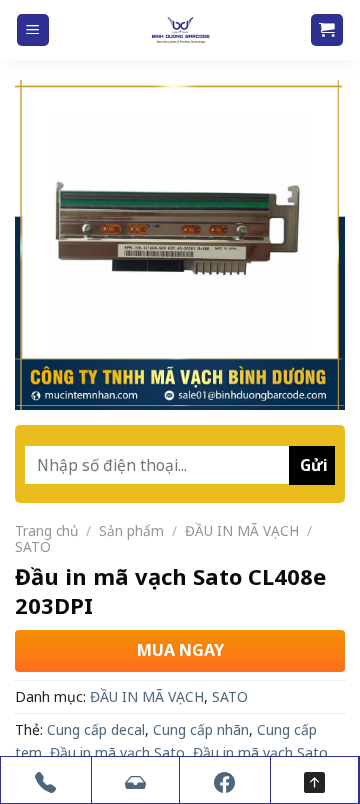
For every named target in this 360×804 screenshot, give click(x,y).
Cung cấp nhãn (201, 729)
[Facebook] (225, 780)
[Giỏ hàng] (327, 30)
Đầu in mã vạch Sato (117, 752)
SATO (33, 546)
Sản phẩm (131, 530)
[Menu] (33, 30)
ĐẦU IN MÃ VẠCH (242, 530)
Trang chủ (46, 530)
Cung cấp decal (96, 729)
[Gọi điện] (46, 780)
